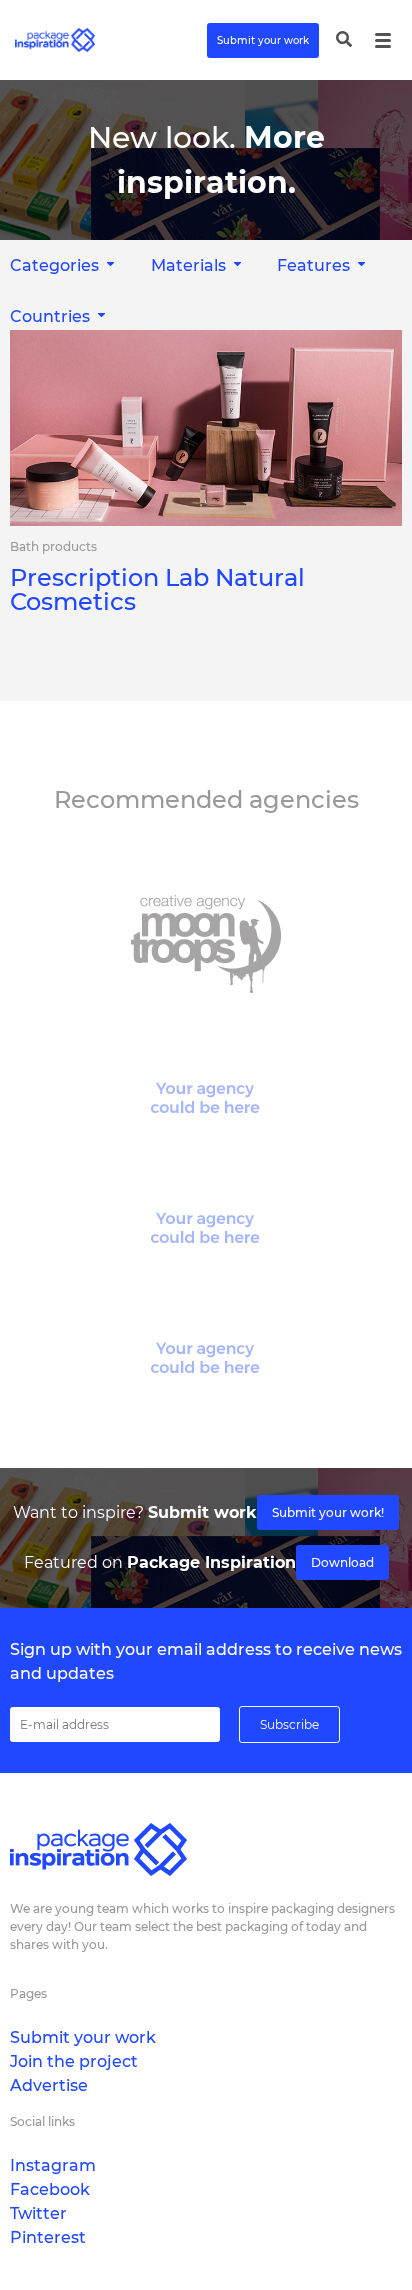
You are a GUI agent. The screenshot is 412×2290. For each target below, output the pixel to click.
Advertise (49, 2085)
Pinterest (48, 2237)
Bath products (53, 547)
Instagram (53, 2165)
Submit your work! (328, 1512)
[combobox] (198, 265)
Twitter (38, 2213)
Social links (42, 2121)
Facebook (50, 2189)
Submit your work (263, 40)
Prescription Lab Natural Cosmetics (157, 590)
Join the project (74, 2061)
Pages (28, 1993)
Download (342, 1562)
